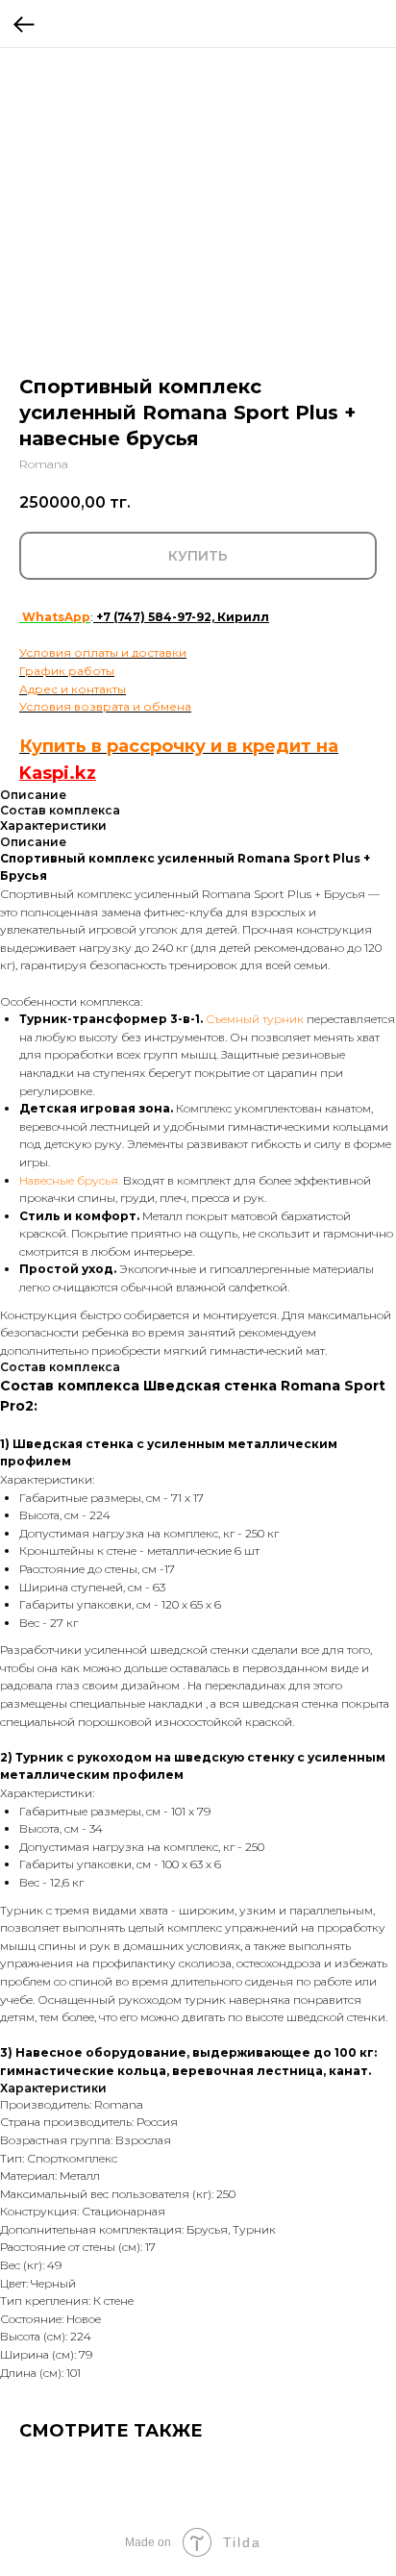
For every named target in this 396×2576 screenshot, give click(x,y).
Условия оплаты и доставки (103, 652)
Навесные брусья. (71, 1180)
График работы (67, 671)
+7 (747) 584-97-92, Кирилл (183, 617)
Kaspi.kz (58, 773)
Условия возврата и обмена (105, 706)
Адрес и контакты (73, 689)
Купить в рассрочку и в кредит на (179, 746)
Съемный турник (253, 1019)
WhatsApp (55, 617)
